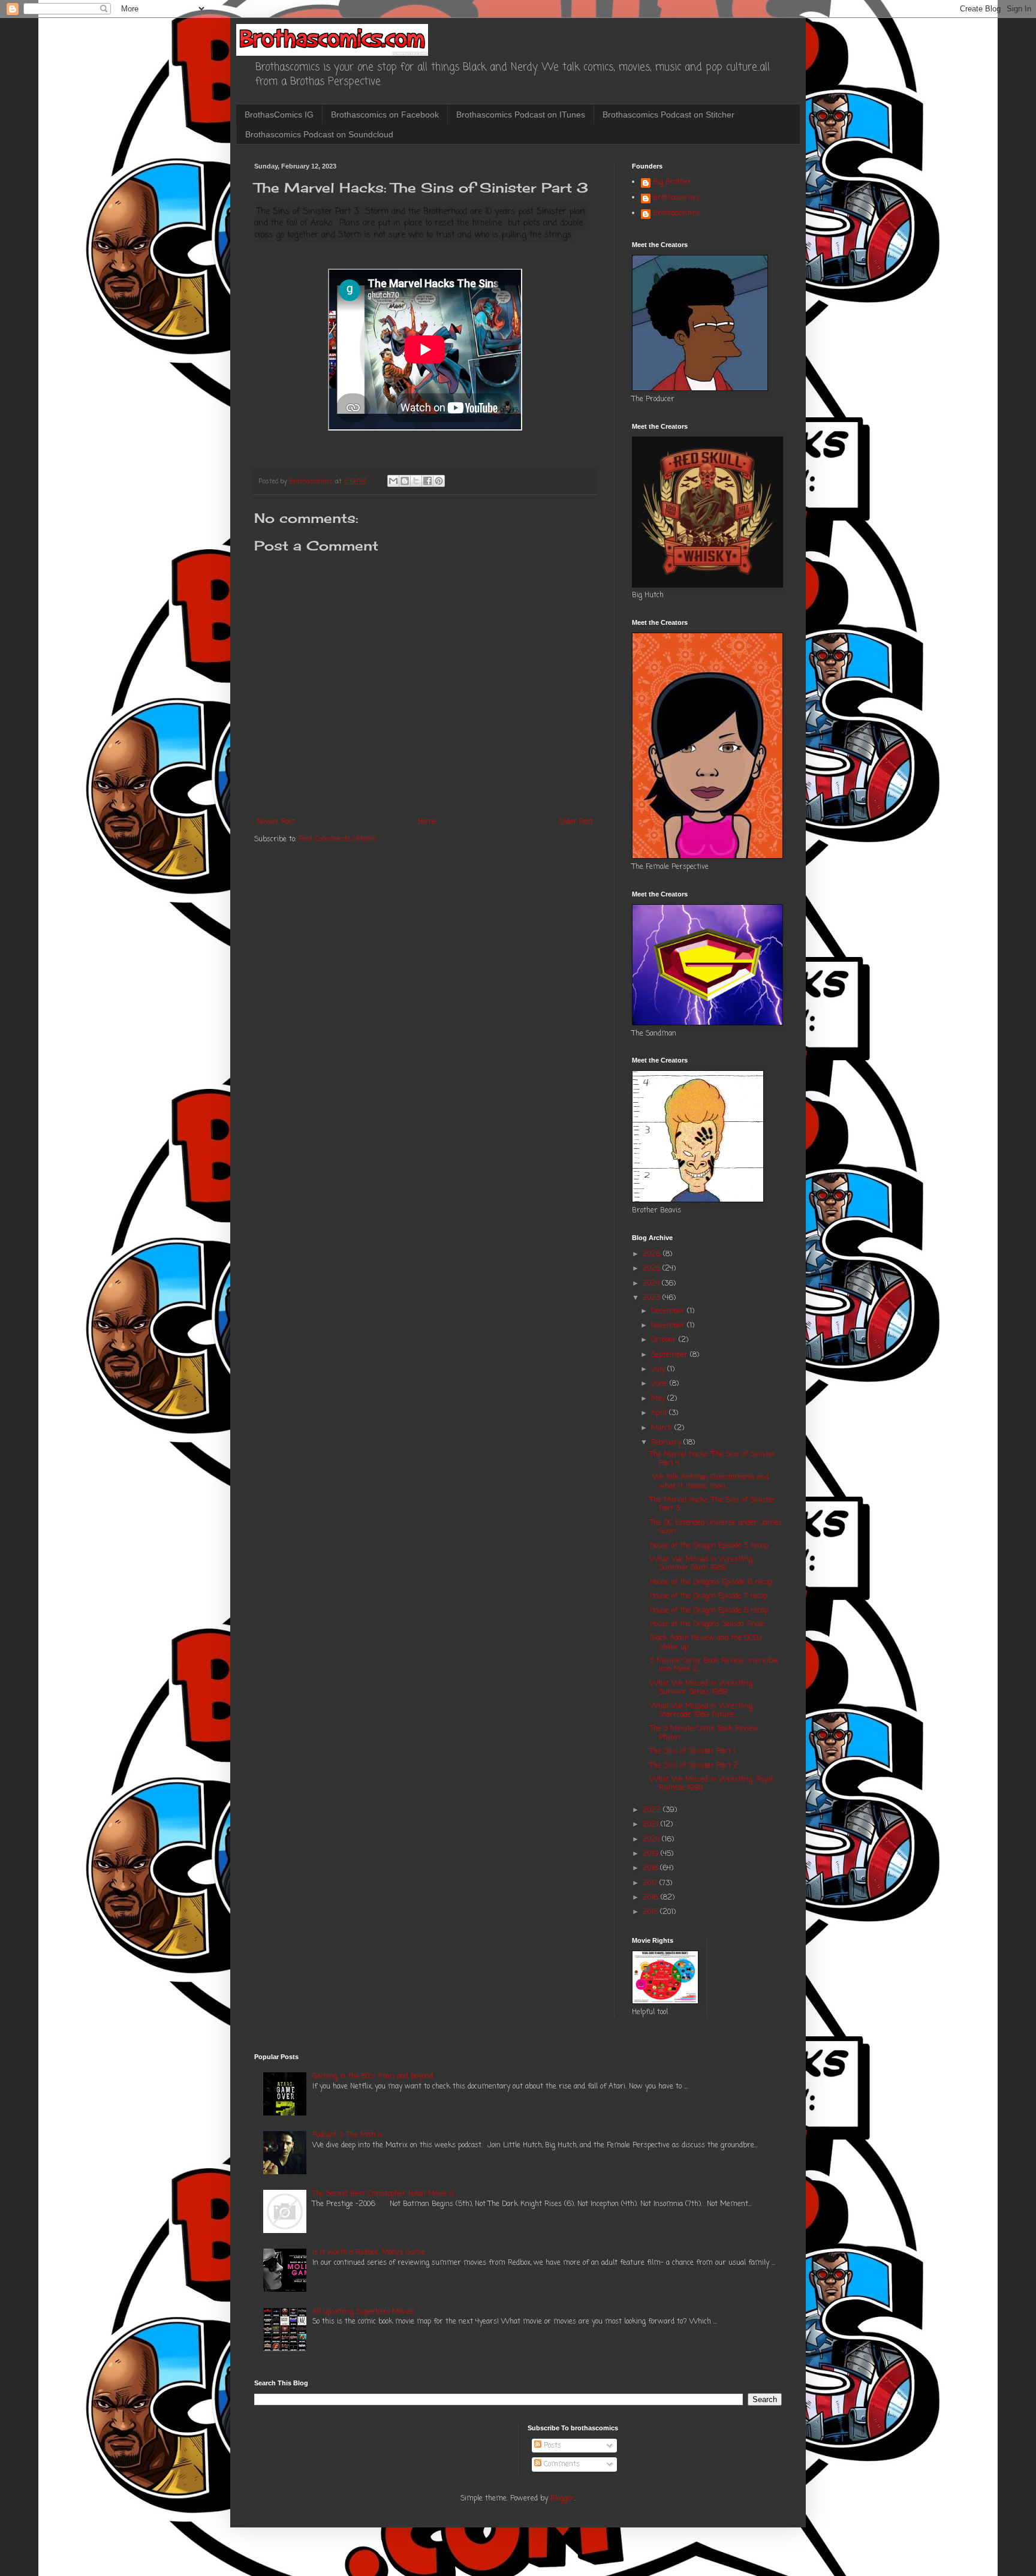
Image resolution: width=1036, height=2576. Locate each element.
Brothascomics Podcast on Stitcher (668, 115)
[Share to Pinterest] (439, 481)
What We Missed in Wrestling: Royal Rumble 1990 (711, 1784)
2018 (651, 1868)
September (671, 1355)
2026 (653, 1254)
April (660, 1413)
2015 (651, 1912)
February (667, 1443)
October (665, 1340)
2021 (652, 1825)
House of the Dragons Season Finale (707, 1624)
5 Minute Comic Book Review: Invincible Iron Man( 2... (714, 1665)
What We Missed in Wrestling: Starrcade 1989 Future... (702, 1711)
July (659, 1370)
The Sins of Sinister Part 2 (694, 1766)
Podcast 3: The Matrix (347, 2135)
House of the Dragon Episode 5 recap (709, 1546)
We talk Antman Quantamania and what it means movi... (709, 1482)
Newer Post (276, 822)
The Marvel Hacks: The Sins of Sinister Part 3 (713, 1504)
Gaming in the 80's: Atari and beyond (373, 2077)
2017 (651, 1883)
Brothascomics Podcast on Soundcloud (319, 134)
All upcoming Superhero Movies (363, 2312)
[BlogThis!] (405, 481)
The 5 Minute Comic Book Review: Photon (705, 1733)
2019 (652, 1854)
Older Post (576, 822)
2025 (653, 1269)
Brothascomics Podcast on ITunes (521, 115)
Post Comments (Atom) (337, 839)
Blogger (562, 2499)
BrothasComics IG (279, 115)
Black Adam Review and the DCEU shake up (706, 1642)
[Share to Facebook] (427, 481)
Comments (561, 2464)
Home (427, 822)
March (663, 1428)
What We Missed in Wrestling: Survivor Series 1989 (702, 1688)
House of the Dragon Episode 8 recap (709, 1611)
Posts (551, 2446)
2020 (652, 1840)
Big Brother (672, 183)
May (659, 1399)
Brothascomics (677, 198)
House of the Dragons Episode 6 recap (711, 1582)
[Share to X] (416, 481)
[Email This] (393, 481)
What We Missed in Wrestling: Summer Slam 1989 (702, 1564)
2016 (652, 1898)
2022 (653, 1810)
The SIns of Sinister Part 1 (693, 1752)
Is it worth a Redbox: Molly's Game (369, 2253)
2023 (653, 1298)
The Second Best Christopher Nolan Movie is (383, 2194)
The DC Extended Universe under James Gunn (716, 1527)
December (669, 1311)
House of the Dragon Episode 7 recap (709, 1596)
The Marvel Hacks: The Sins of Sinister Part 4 (713, 1459)
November (669, 1326)
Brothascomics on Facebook (385, 115)
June (660, 1384)
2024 (652, 1284)
